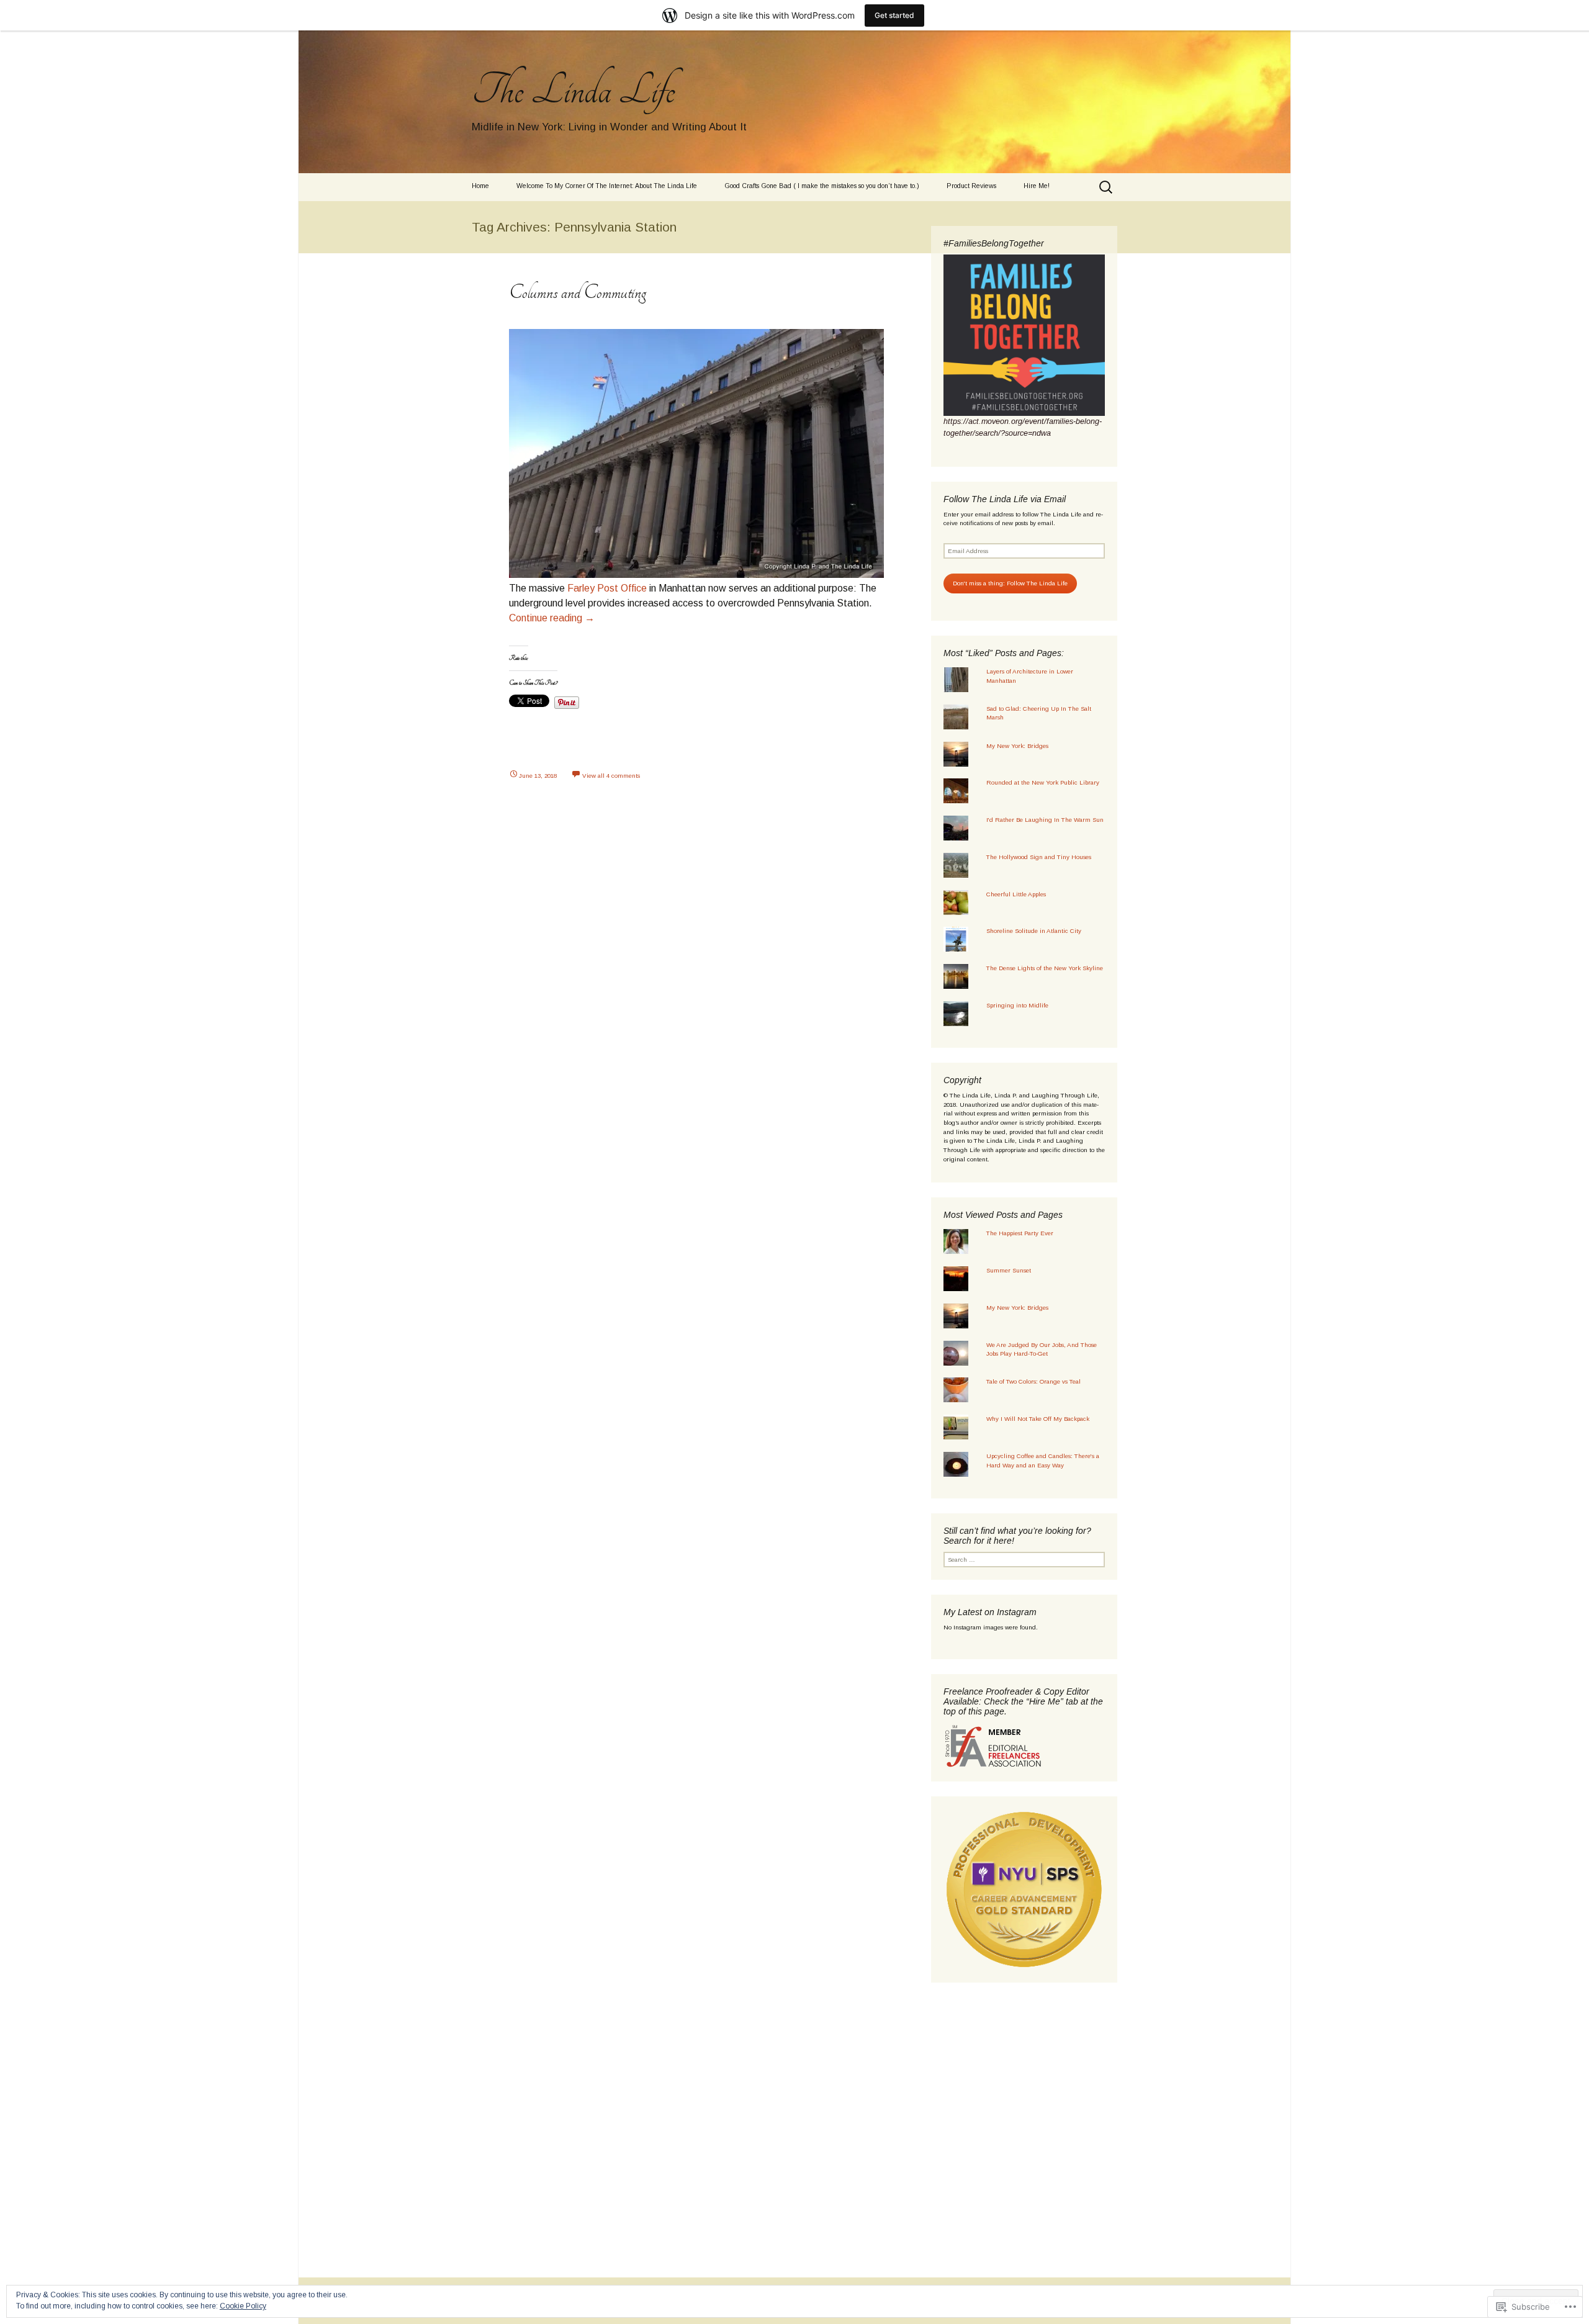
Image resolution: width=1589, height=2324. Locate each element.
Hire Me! (1037, 186)
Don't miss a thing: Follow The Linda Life (1010, 583)
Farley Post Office (607, 588)
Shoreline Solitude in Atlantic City (1034, 931)
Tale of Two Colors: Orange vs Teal (1033, 1381)
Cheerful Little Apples (1016, 894)
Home (480, 186)
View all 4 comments (611, 776)
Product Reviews (971, 186)
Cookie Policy (243, 2306)
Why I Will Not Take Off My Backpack (1038, 1419)
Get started (894, 15)
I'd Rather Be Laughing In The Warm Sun (1045, 820)
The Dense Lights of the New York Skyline (1045, 968)
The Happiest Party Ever (1020, 1233)
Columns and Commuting (578, 292)
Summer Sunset (1009, 1270)
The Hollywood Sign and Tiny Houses (1039, 857)
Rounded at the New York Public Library (1043, 782)
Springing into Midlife (1017, 1005)
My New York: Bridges (1017, 746)
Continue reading (552, 618)
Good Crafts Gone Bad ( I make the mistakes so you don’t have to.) (822, 186)
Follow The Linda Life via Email (1005, 499)
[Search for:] (1107, 187)
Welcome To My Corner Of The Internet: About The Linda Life (607, 186)
